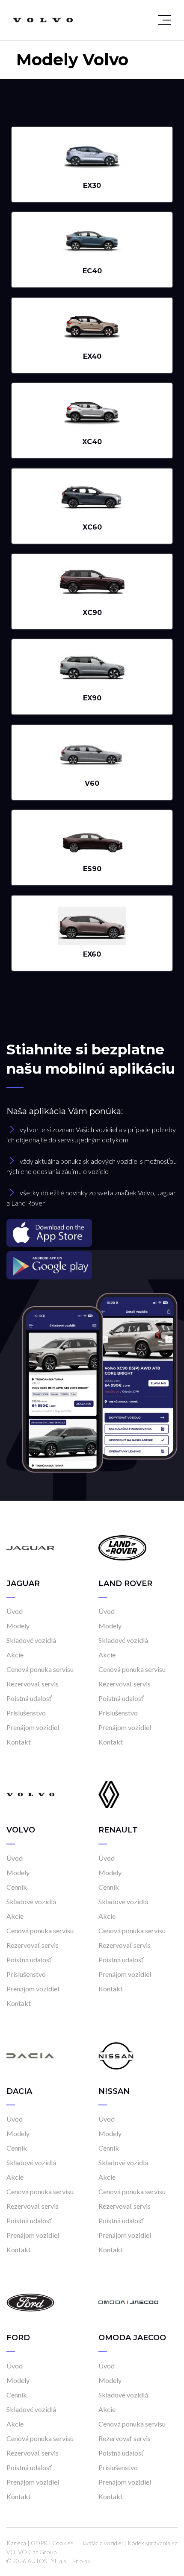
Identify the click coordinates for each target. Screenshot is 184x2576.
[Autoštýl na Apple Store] (92, 1233)
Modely (18, 1626)
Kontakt (19, 1742)
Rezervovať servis (33, 1684)
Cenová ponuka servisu (40, 1669)
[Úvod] (30, 1547)
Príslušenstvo (26, 1713)
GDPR (39, 2543)
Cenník (17, 1887)
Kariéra (16, 2543)
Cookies (63, 2543)
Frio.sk (81, 2561)
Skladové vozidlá (31, 1640)
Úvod (15, 1611)
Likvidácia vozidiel (101, 2543)
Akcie (15, 1655)
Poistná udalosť (29, 1698)
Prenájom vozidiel (33, 1727)
